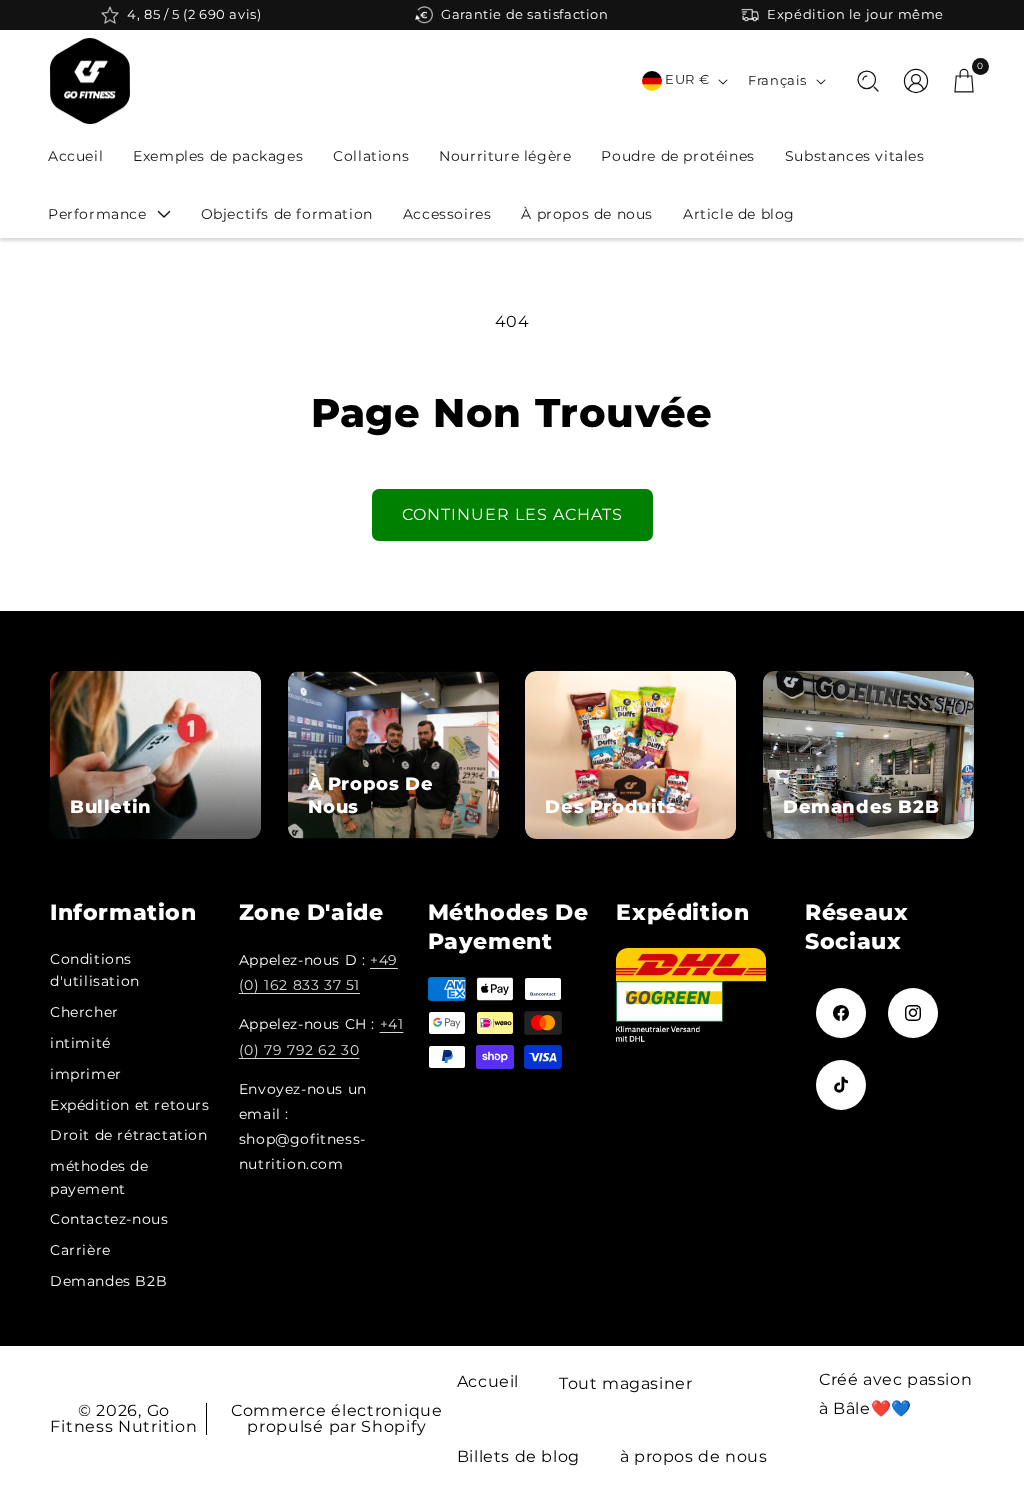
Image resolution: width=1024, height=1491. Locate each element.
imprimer (86, 1074)
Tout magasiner (625, 1383)
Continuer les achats (512, 514)
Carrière (80, 1250)
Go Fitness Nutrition (123, 1418)
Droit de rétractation (129, 1135)
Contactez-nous (109, 1219)
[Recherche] (868, 81)
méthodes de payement (99, 1177)
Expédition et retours (130, 1105)
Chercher (84, 1012)
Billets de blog (518, 1456)
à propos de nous (694, 1456)
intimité (80, 1043)
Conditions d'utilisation (95, 970)
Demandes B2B (108, 1281)
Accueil (488, 1381)
